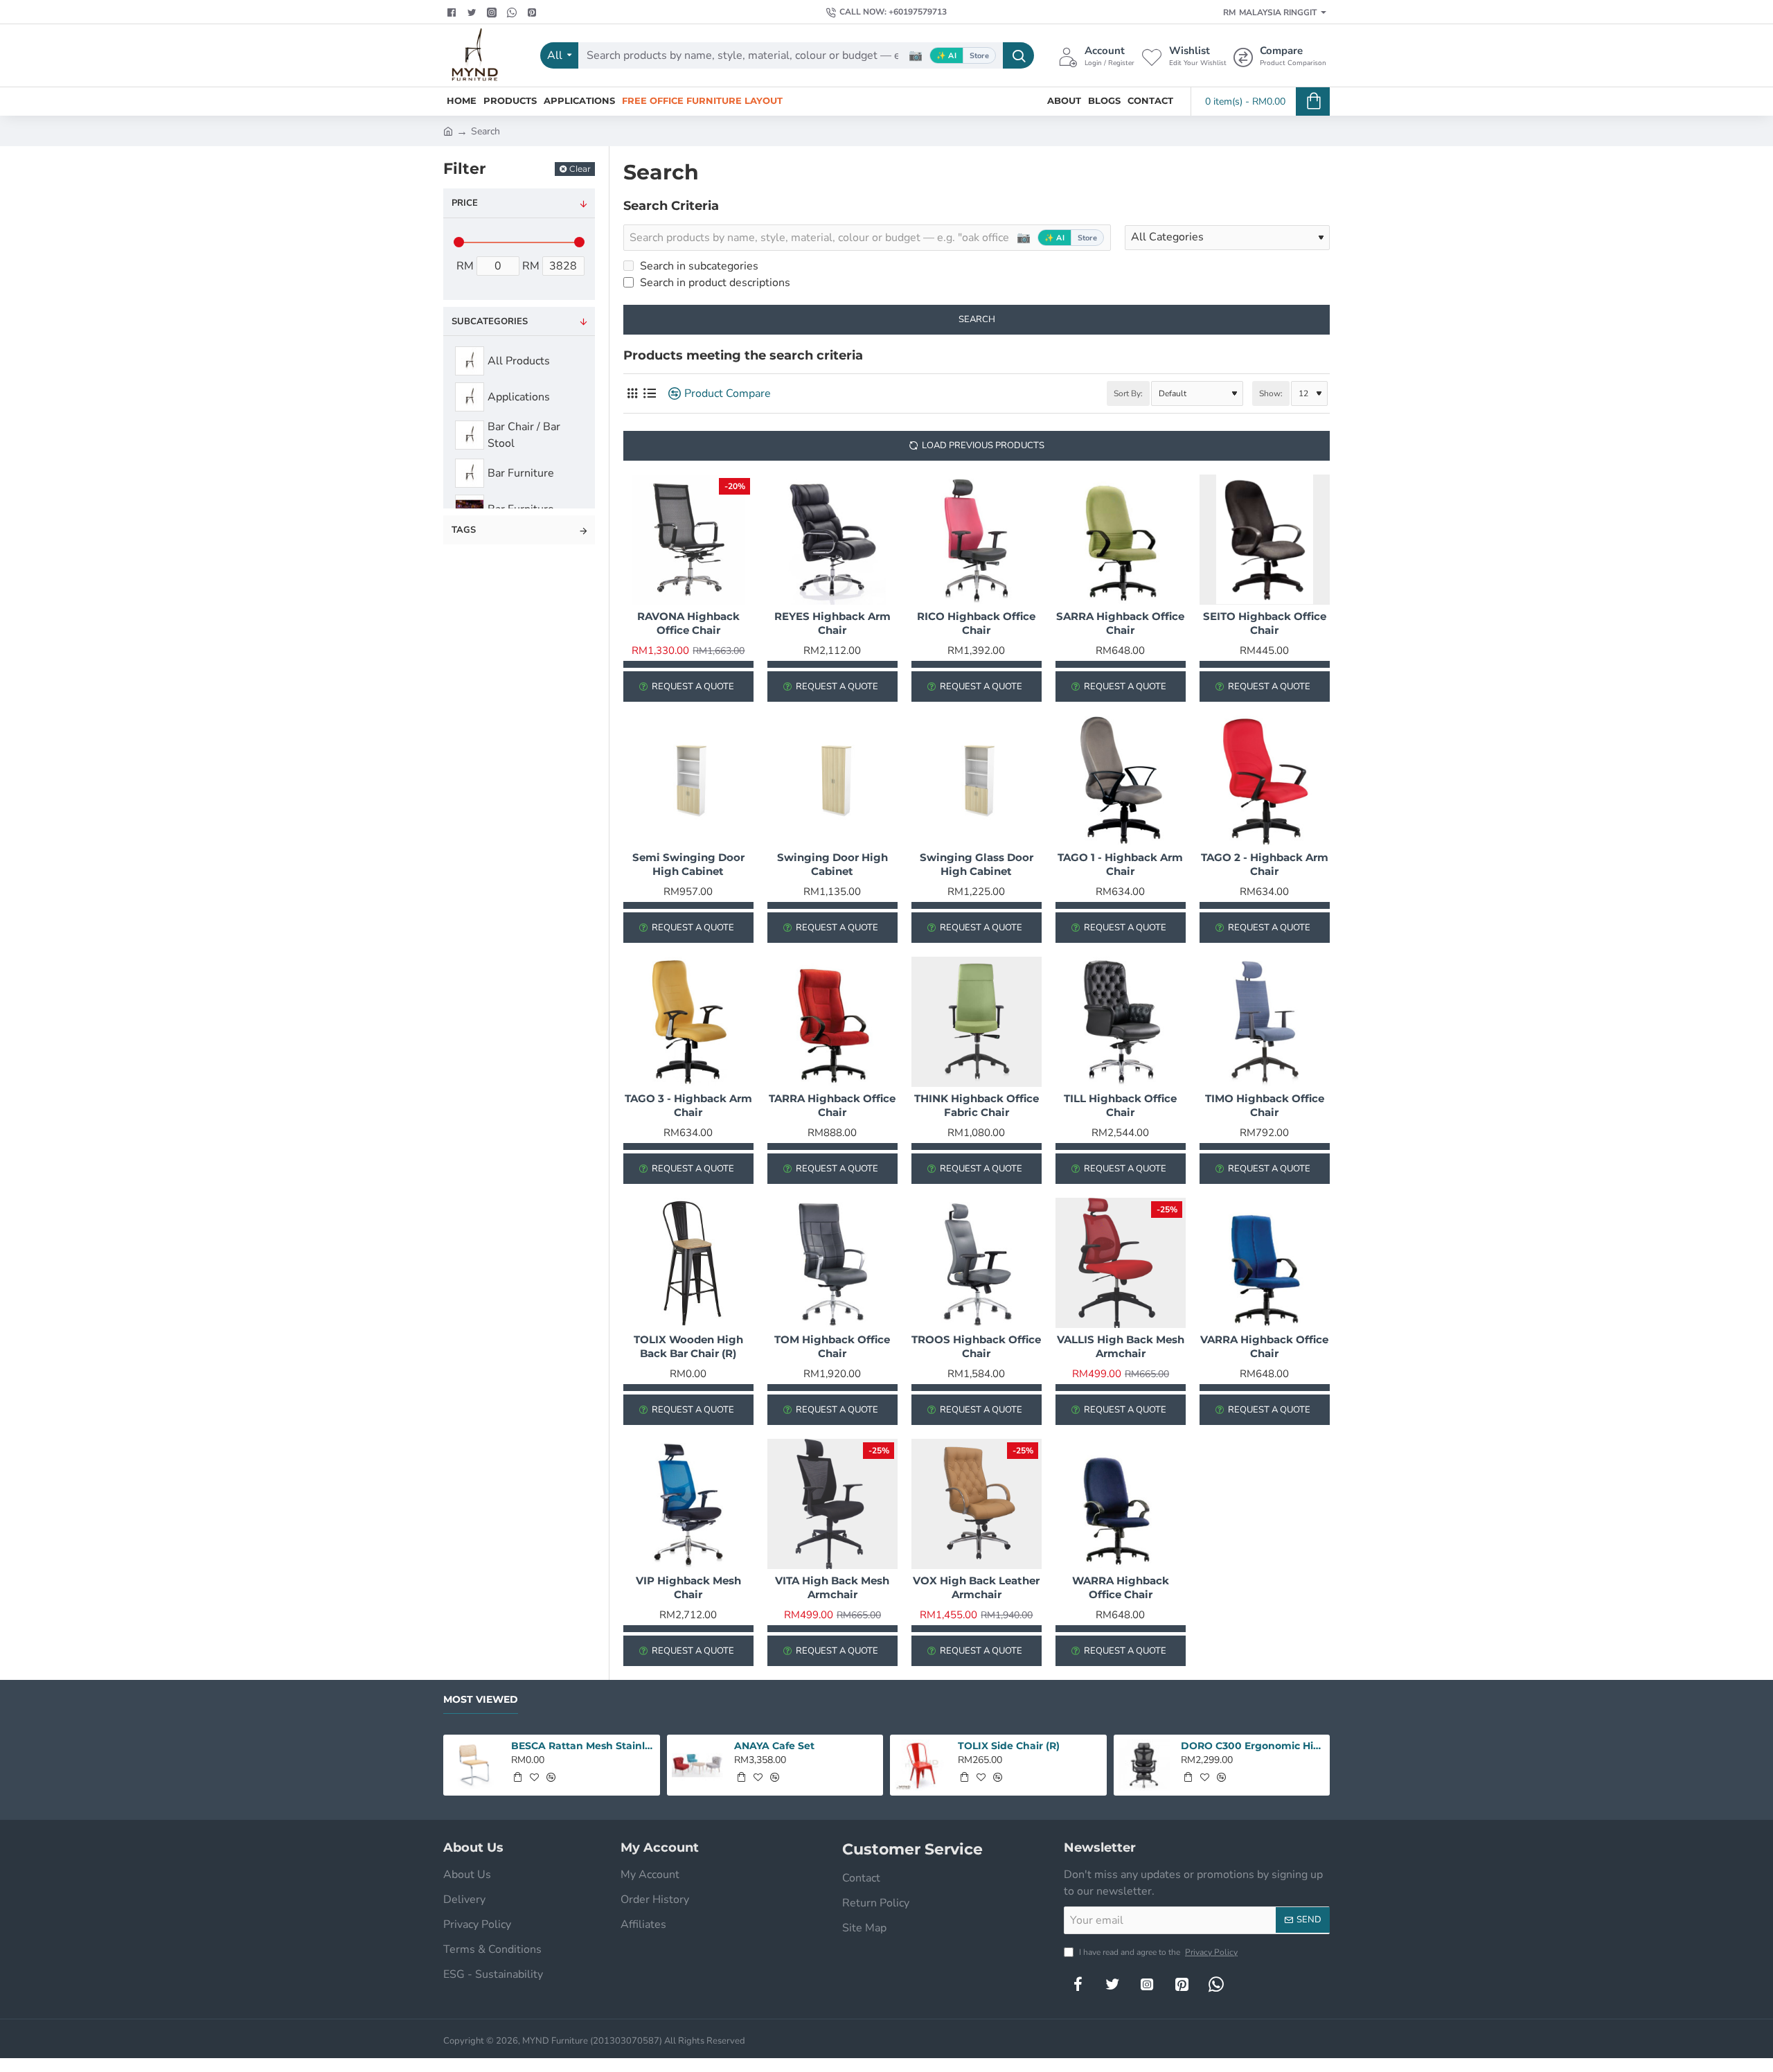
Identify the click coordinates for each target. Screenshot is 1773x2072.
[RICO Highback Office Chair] (977, 540)
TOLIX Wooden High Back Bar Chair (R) (688, 1346)
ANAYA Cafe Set (774, 1746)
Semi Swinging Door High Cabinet (688, 864)
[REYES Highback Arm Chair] (832, 540)
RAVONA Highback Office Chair (688, 623)
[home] (448, 130)
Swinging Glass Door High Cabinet (977, 864)
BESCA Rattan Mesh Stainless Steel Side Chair (583, 1746)
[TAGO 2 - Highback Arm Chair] (1265, 781)
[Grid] (632, 394)
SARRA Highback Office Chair (1120, 623)
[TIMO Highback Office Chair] (1265, 1022)
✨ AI (946, 56)
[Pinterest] (534, 12)
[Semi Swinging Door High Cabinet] (688, 781)
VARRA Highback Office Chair (1264, 1346)
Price (465, 203)
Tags (464, 530)
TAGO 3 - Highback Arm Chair (688, 1105)
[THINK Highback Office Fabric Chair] (977, 1022)
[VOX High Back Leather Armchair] (977, 1504)
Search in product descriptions (714, 283)
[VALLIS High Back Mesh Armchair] (1121, 1263)
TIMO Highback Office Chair (1265, 1105)
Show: (1271, 393)
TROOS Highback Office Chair (976, 1346)
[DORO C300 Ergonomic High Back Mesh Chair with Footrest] (1144, 1765)
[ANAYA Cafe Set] (698, 1765)
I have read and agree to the (1157, 1952)
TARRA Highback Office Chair (832, 1105)
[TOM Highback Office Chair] (832, 1263)
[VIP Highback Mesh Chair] (688, 1504)
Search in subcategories (698, 266)
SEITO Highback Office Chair (1265, 623)
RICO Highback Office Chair (976, 623)
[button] (517, 1777)
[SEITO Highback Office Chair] (1265, 540)
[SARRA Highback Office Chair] (1121, 540)
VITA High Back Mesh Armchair (832, 1587)
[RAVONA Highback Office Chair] (688, 540)
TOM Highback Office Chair (832, 1346)
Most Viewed (481, 1700)
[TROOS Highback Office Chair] (977, 1263)
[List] (649, 394)
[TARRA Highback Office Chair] (832, 1022)
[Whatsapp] (514, 12)
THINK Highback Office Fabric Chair (977, 1105)
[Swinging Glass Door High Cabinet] (977, 781)
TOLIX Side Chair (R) (1009, 1746)
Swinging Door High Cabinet (832, 864)
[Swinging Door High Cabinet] (832, 781)
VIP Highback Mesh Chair (688, 1587)
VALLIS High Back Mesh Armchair (1121, 1346)
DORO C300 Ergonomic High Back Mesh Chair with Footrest (1253, 1746)
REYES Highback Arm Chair (832, 623)
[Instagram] (1147, 1984)
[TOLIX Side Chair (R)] (921, 1765)
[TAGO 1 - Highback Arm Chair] (1121, 781)
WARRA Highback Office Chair (1121, 1587)
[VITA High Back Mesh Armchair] (832, 1504)
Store (979, 56)
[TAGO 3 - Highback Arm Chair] (688, 1022)
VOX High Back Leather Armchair (976, 1587)
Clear (580, 169)
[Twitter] (473, 12)
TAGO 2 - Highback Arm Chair (1265, 864)
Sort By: (1128, 393)
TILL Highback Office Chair (1120, 1105)
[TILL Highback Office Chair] (1121, 1022)
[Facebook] (453, 12)
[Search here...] (1018, 55)
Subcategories (490, 321)
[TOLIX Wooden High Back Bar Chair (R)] (688, 1263)
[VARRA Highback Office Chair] (1265, 1263)
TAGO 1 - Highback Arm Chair (1120, 864)
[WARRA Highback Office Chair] (1121, 1504)
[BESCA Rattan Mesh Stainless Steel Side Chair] (474, 1765)
